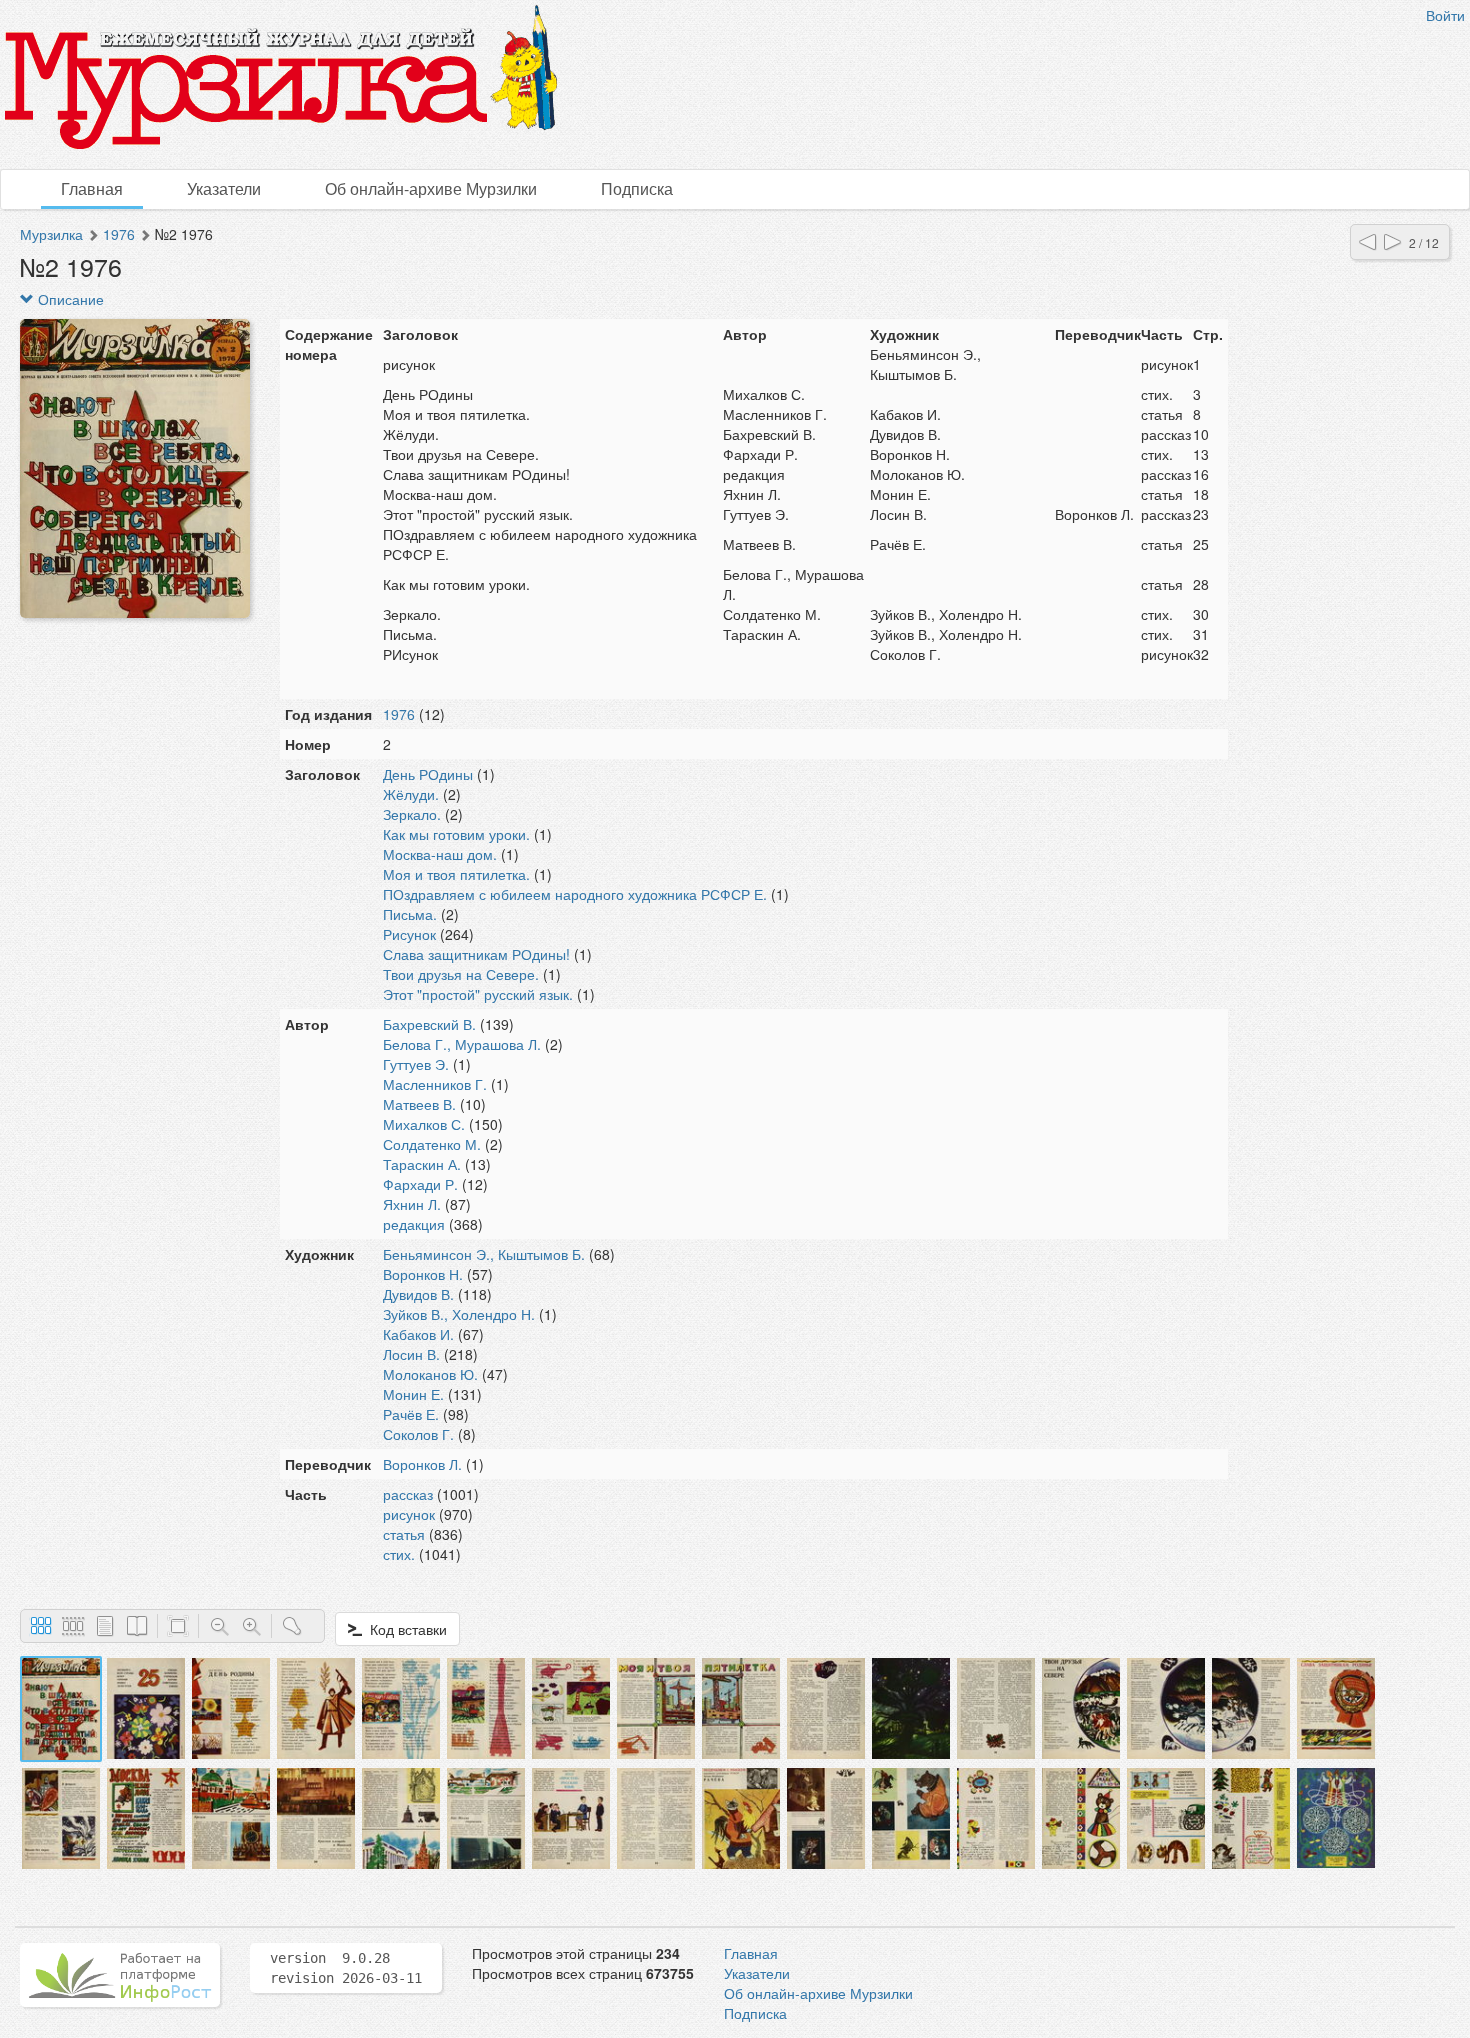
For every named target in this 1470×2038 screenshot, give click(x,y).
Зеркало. (412, 814)
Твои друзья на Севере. (461, 974)
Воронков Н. (423, 1274)
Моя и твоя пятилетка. (456, 874)
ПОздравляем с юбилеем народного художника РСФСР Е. (575, 894)
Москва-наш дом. (440, 854)
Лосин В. (411, 1354)
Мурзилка (51, 234)
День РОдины (428, 774)
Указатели (224, 188)
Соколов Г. (418, 1434)
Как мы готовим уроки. (456, 834)
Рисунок (409, 934)
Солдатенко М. (432, 1144)
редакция (414, 1224)
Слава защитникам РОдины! (476, 954)
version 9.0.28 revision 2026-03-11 (346, 1968)
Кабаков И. (418, 1334)
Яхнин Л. (412, 1204)
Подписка (637, 188)
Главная (92, 188)
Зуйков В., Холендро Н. (459, 1314)
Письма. (410, 914)
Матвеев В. (419, 1104)
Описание (69, 299)
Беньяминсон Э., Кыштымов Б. (484, 1254)
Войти (1445, 15)
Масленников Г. (435, 1084)
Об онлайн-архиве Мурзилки (431, 188)
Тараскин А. (422, 1164)
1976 (119, 234)
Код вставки (404, 1629)
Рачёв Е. (411, 1414)
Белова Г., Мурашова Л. (462, 1044)
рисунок (409, 1514)
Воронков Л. (422, 1464)
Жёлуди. (411, 794)
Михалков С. (424, 1124)
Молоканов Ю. (430, 1374)
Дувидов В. (418, 1294)
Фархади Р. (420, 1184)
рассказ (408, 1494)
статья (404, 1534)
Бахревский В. (429, 1024)
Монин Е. (413, 1394)
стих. (399, 1554)
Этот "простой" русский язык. (478, 994)
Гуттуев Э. (416, 1064)
